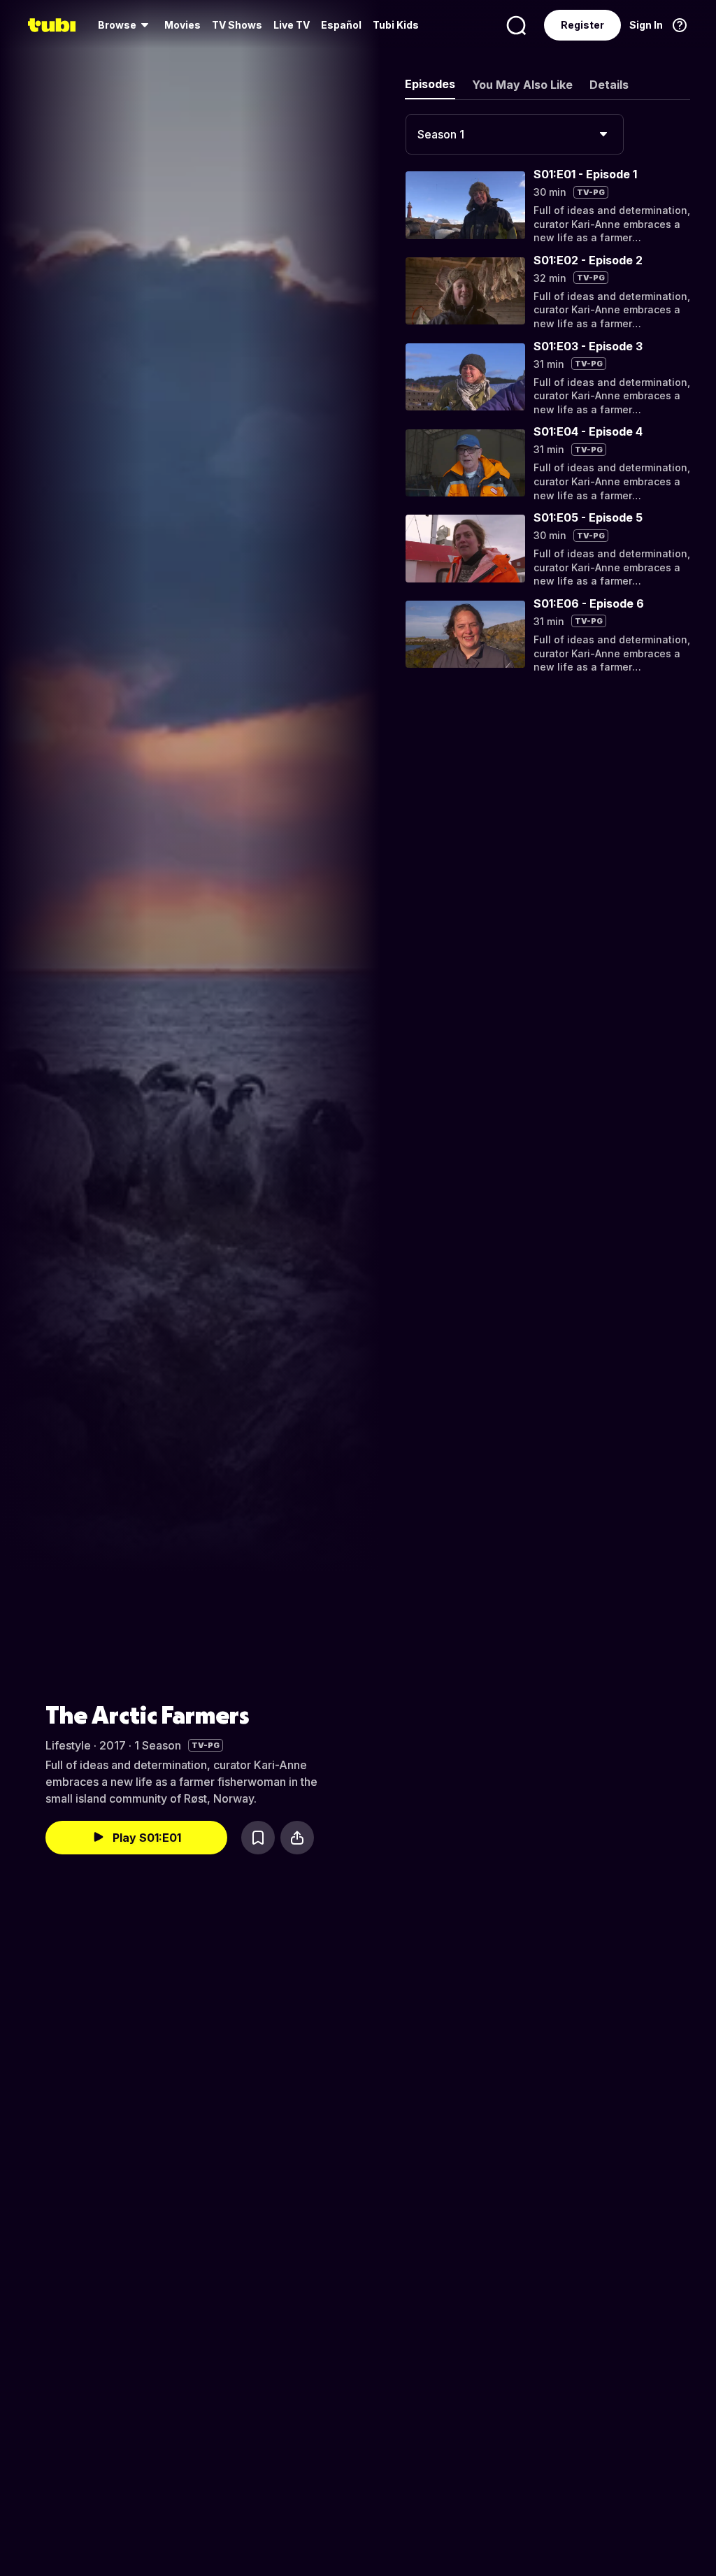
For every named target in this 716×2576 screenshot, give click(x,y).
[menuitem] (126, 25)
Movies (182, 25)
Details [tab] (609, 85)
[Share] (297, 1838)
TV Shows (237, 25)
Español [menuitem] (341, 25)
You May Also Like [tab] (522, 85)
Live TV (292, 25)
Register (582, 25)
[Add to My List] (258, 1838)
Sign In (646, 25)
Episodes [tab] (430, 84)
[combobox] (515, 134)
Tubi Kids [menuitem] (396, 25)
